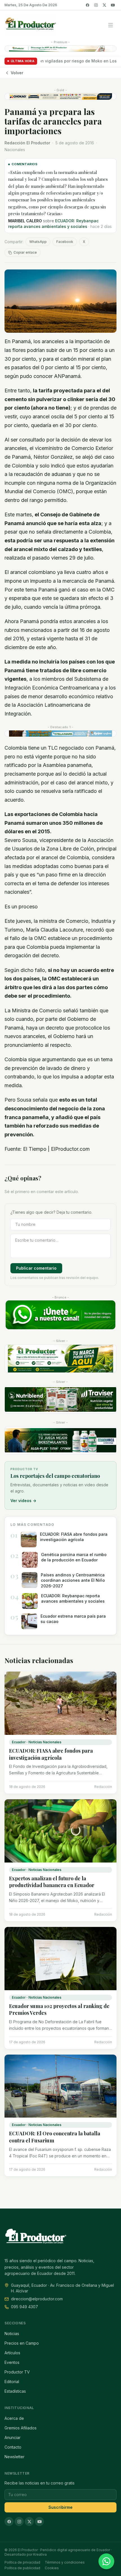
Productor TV (17, 2372)
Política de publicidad (22, 2568)
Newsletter (14, 2457)
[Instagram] (96, 5)
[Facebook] (88, 5)
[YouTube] (113, 5)
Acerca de (14, 2418)
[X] (104, 5)
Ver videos (23, 1501)
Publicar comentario (36, 1268)
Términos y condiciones (65, 2562)
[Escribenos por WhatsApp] (106, 2561)
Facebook (65, 242)
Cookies (52, 2568)
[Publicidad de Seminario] (60, 96)
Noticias (12, 2334)
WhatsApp (38, 242)
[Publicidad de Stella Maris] (60, 734)
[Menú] (111, 25)
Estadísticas (15, 2391)
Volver (17, 73)
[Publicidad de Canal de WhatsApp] (60, 1315)
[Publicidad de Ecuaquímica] (60, 1440)
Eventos (12, 2362)
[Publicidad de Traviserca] (60, 1399)
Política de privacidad (22, 2562)
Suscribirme (60, 2507)
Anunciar (13, 2437)
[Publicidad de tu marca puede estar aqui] (60, 1359)
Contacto (13, 2447)
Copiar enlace (25, 252)
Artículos (12, 2353)
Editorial (12, 2382)
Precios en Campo (22, 2343)
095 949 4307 (24, 2307)
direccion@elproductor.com (37, 2299)
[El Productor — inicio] (31, 25)
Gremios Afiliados (21, 2428)
